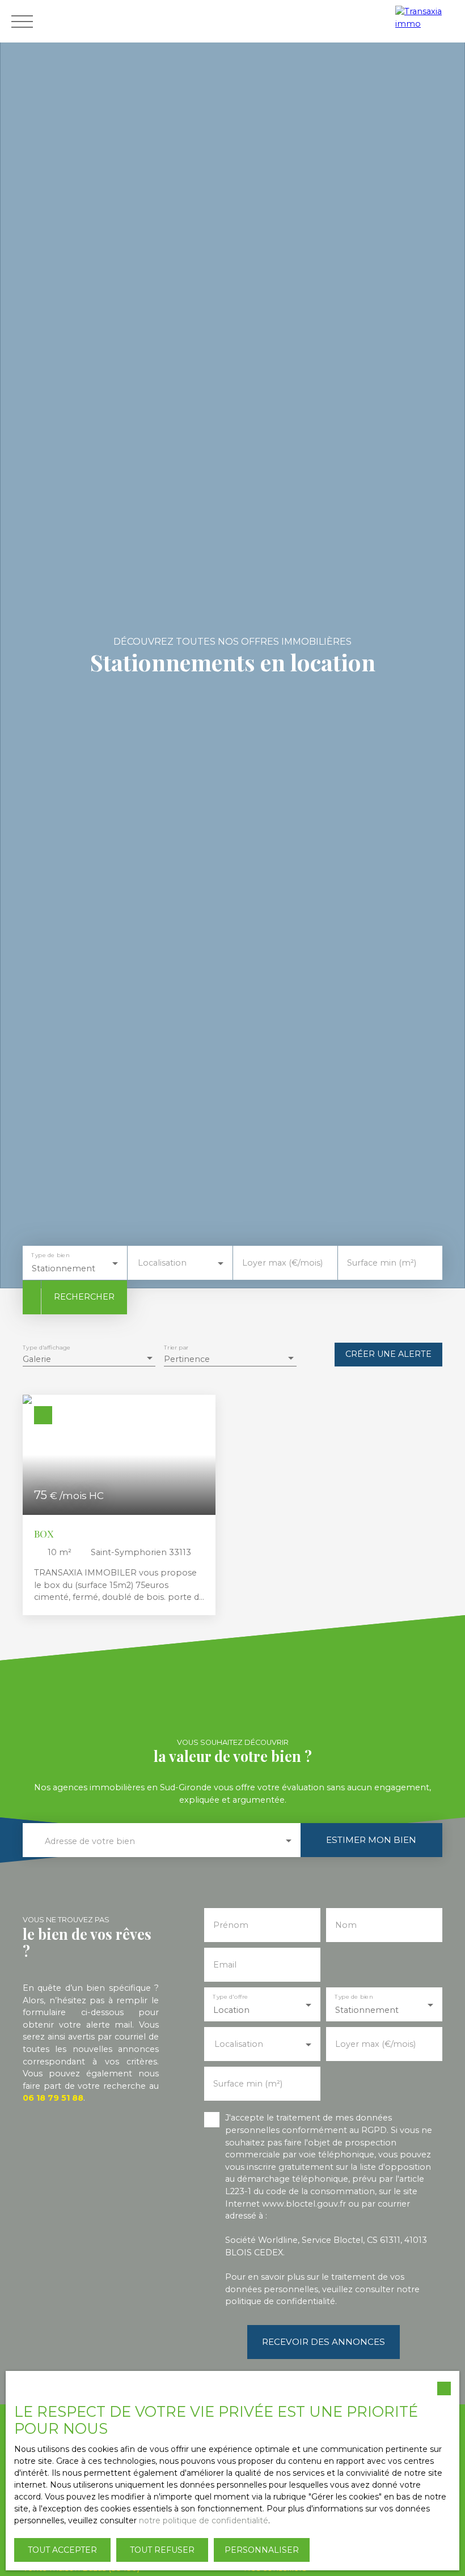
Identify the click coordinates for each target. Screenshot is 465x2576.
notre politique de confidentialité (204, 2520)
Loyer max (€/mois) (282, 1263)
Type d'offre (230, 1997)
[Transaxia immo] (427, 21)
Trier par (176, 1347)
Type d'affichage (46, 1347)
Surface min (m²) (382, 1263)
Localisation (162, 1263)
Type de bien (50, 1255)
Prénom (231, 1925)
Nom (346, 1925)
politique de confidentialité (280, 2301)
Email (225, 1965)
